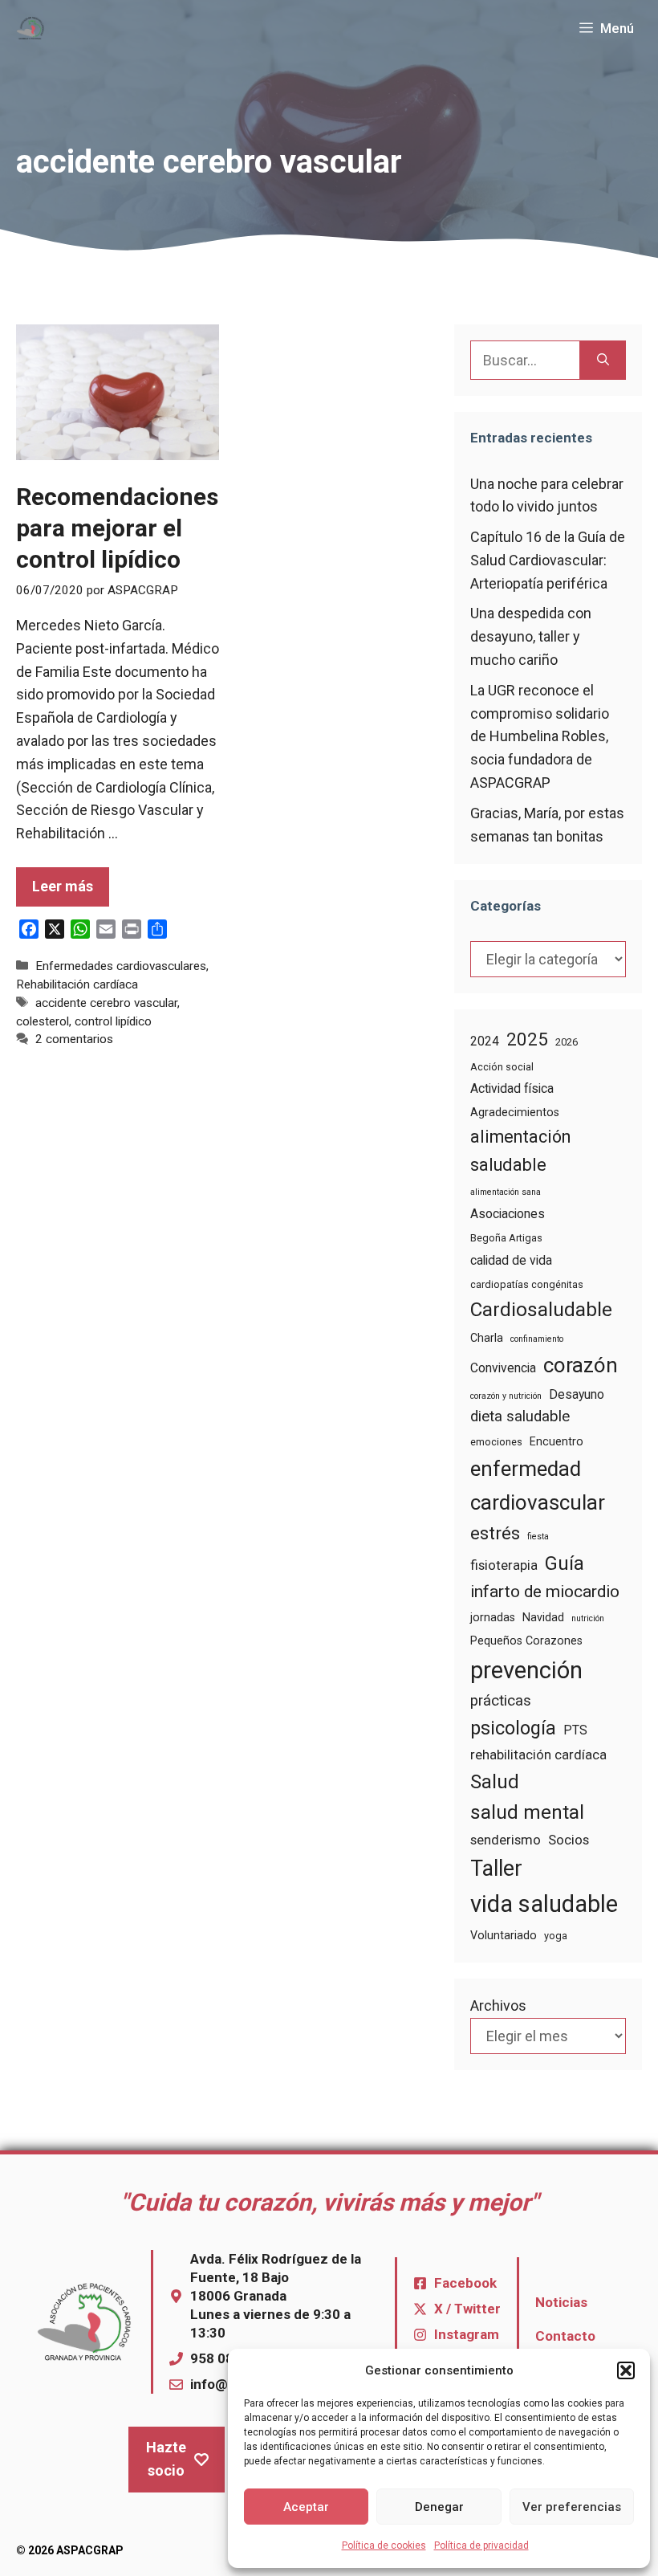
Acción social (502, 1067)
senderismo (506, 1840)
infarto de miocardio (545, 1592)
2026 (567, 1042)
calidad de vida (511, 1260)
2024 (485, 1041)
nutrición (588, 1618)
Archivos (498, 2005)
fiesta (538, 1537)
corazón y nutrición (506, 1396)
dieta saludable (520, 1416)
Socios (569, 1840)
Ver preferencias (572, 2507)
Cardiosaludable (541, 1309)
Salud (495, 1782)
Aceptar (306, 2507)
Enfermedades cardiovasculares (121, 966)
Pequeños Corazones (526, 1641)
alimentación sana (506, 1192)
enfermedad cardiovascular (538, 1485)
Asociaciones (508, 1214)
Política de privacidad (481, 2545)
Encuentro (556, 1441)
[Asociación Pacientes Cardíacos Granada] (30, 28)
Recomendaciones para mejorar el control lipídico (117, 528)
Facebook (465, 2283)
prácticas (501, 1701)
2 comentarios (74, 1039)
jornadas (493, 1617)
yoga (556, 1936)
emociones (496, 1442)
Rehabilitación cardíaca (77, 984)
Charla (487, 1338)
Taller (496, 1869)
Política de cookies (384, 2545)
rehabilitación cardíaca (538, 1755)
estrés (495, 1533)
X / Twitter (467, 2309)
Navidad (543, 1617)
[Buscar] (603, 360)
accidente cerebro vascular (106, 1003)
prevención (526, 1670)
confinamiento (537, 1339)
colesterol (43, 1021)
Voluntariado (504, 1935)
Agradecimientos (515, 1112)
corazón (581, 1365)
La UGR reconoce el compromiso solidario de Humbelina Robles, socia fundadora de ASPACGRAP (540, 736)
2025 (527, 1039)
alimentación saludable (520, 1151)
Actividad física (512, 1088)
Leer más (63, 886)
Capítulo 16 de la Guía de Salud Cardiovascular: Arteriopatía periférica (548, 560)
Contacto (565, 2336)
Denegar (439, 2507)
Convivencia (503, 1368)
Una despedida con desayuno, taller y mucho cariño (531, 636)
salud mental (527, 1812)
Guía (565, 1563)
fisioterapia (504, 1565)
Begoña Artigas (506, 1238)
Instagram (467, 2334)
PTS (575, 1730)
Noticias (561, 2302)
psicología (513, 1728)
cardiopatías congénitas (527, 1284)
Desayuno (577, 1394)
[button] (626, 2370)
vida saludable (544, 1904)
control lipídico (113, 1021)
